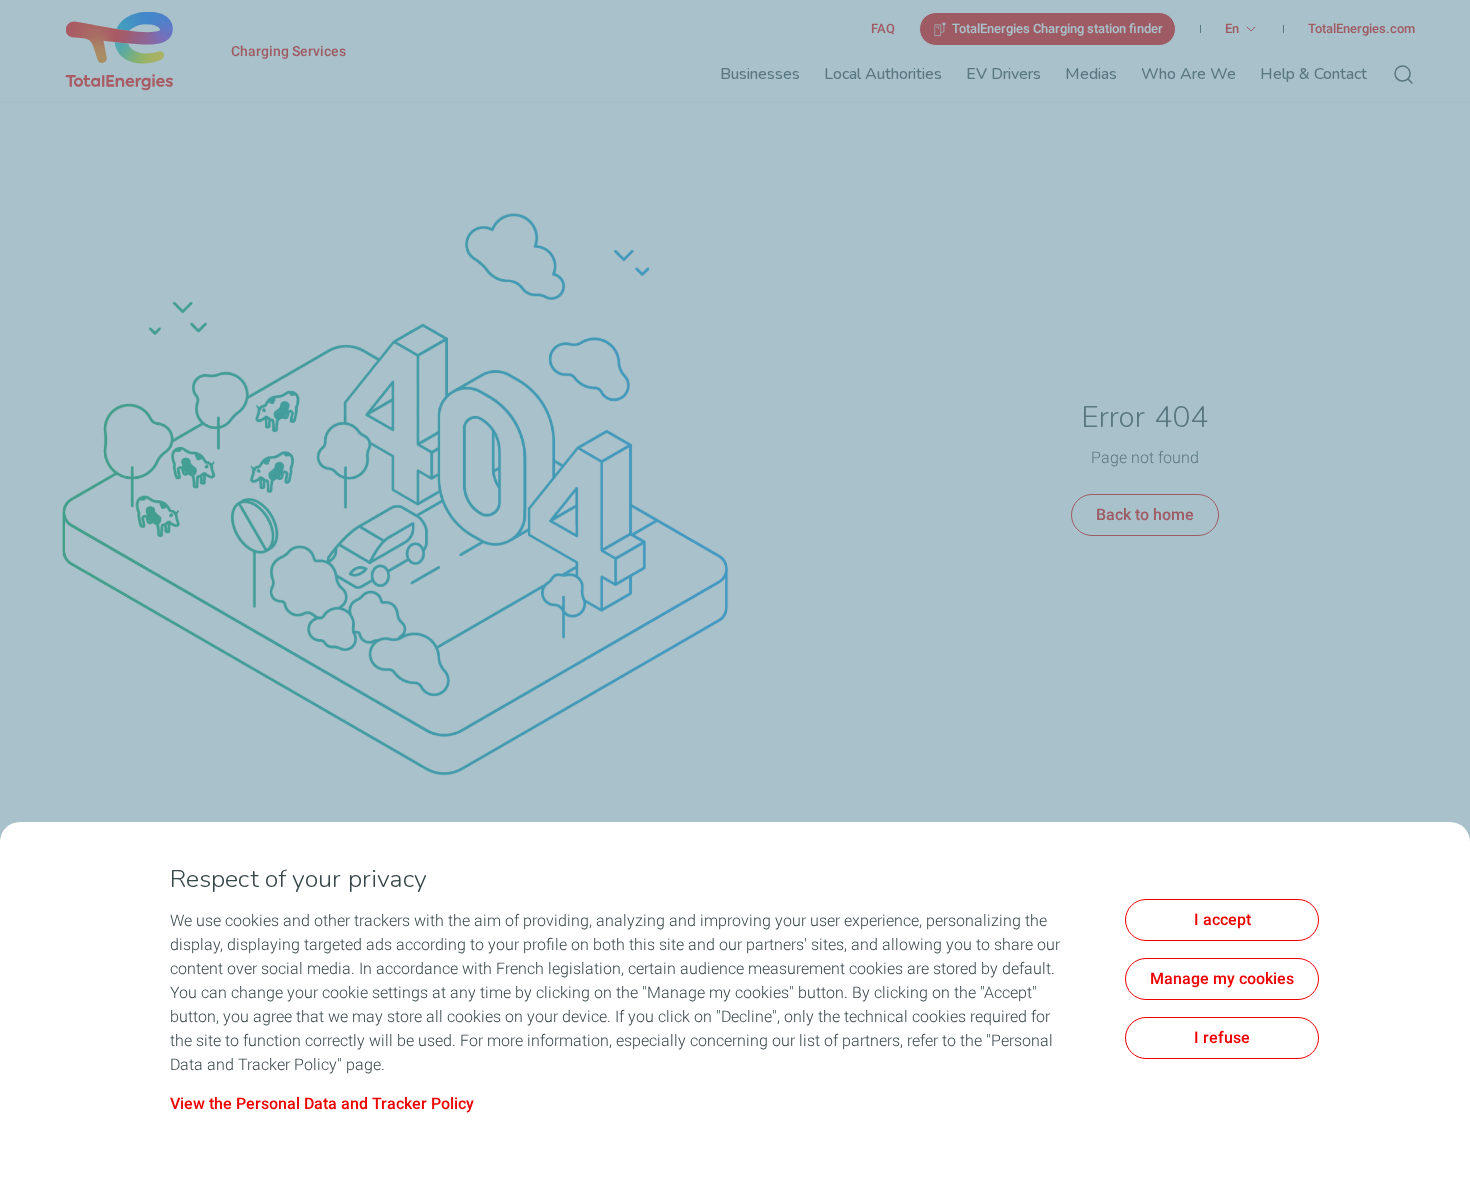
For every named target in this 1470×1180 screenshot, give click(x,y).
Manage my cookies (1222, 978)
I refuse (1222, 1037)
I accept (1222, 919)
